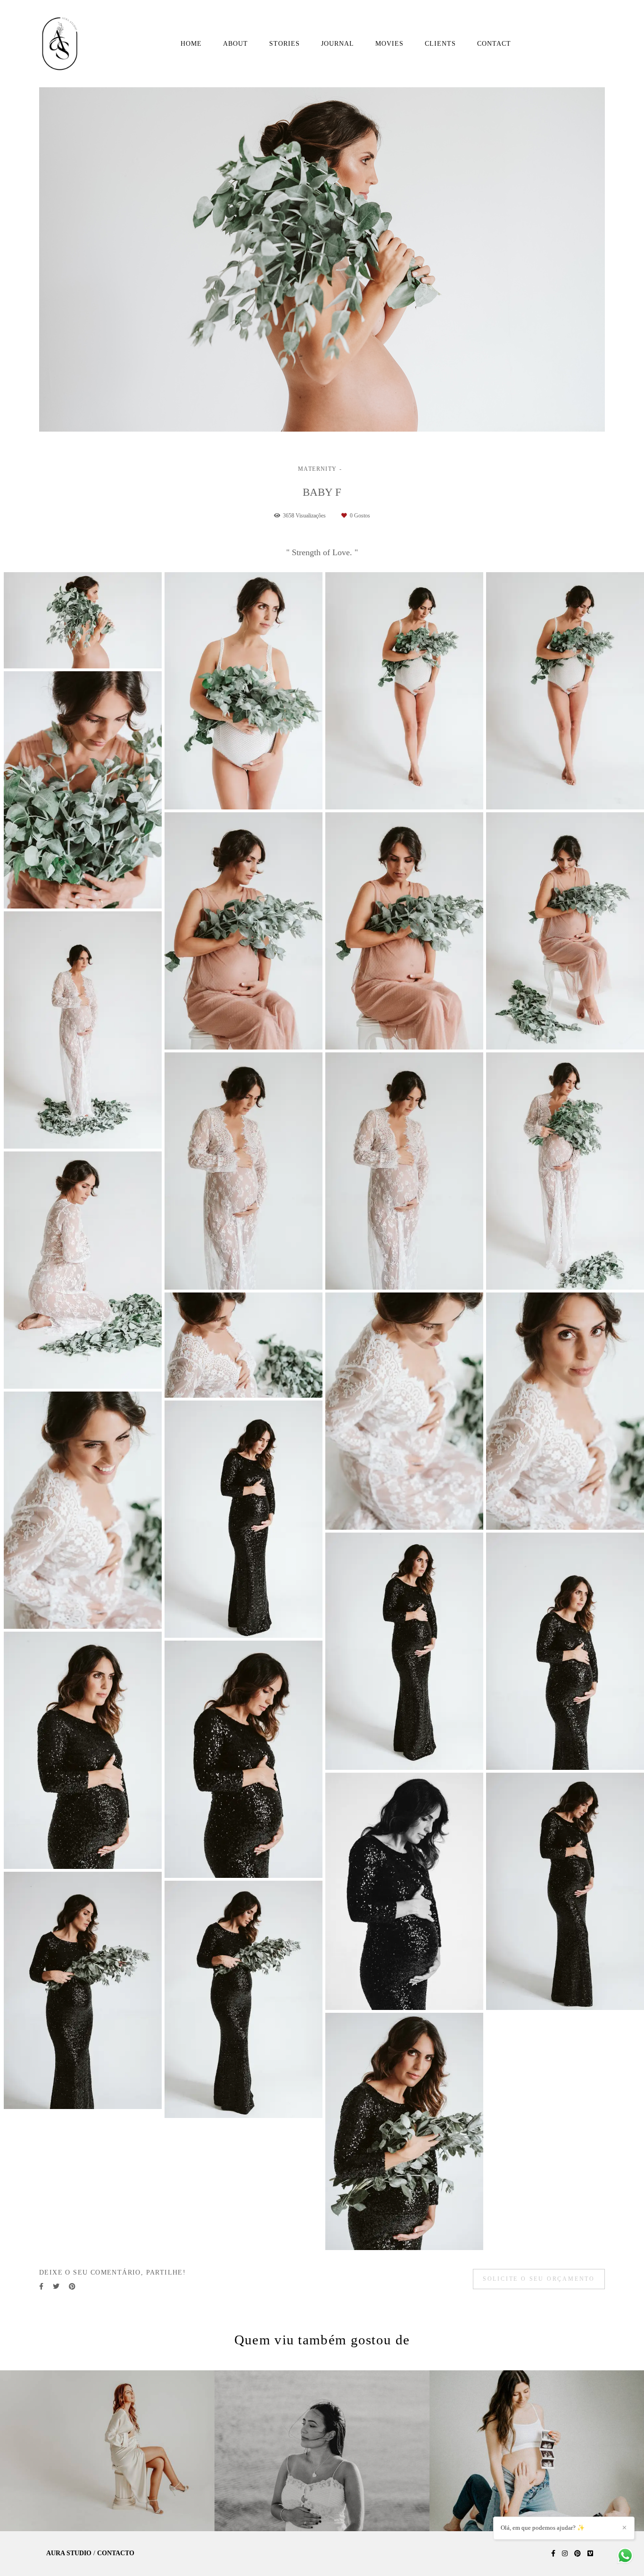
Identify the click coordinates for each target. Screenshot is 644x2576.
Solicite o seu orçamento (539, 2279)
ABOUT (235, 44)
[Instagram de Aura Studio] (565, 2554)
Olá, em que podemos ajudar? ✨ (543, 2528)
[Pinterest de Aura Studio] (578, 2554)
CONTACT (494, 44)
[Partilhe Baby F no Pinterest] (72, 2287)
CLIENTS (440, 44)
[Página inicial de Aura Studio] (63, 44)
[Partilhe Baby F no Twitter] (56, 2287)
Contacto (116, 2553)
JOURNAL (338, 44)
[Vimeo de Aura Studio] (590, 2554)
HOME (191, 44)
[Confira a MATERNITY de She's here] (537, 2451)
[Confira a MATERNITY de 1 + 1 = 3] (322, 2451)
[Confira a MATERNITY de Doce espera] (107, 2451)
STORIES (285, 44)
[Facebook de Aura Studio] (553, 2554)
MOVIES (389, 44)
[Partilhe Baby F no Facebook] (41, 2287)
